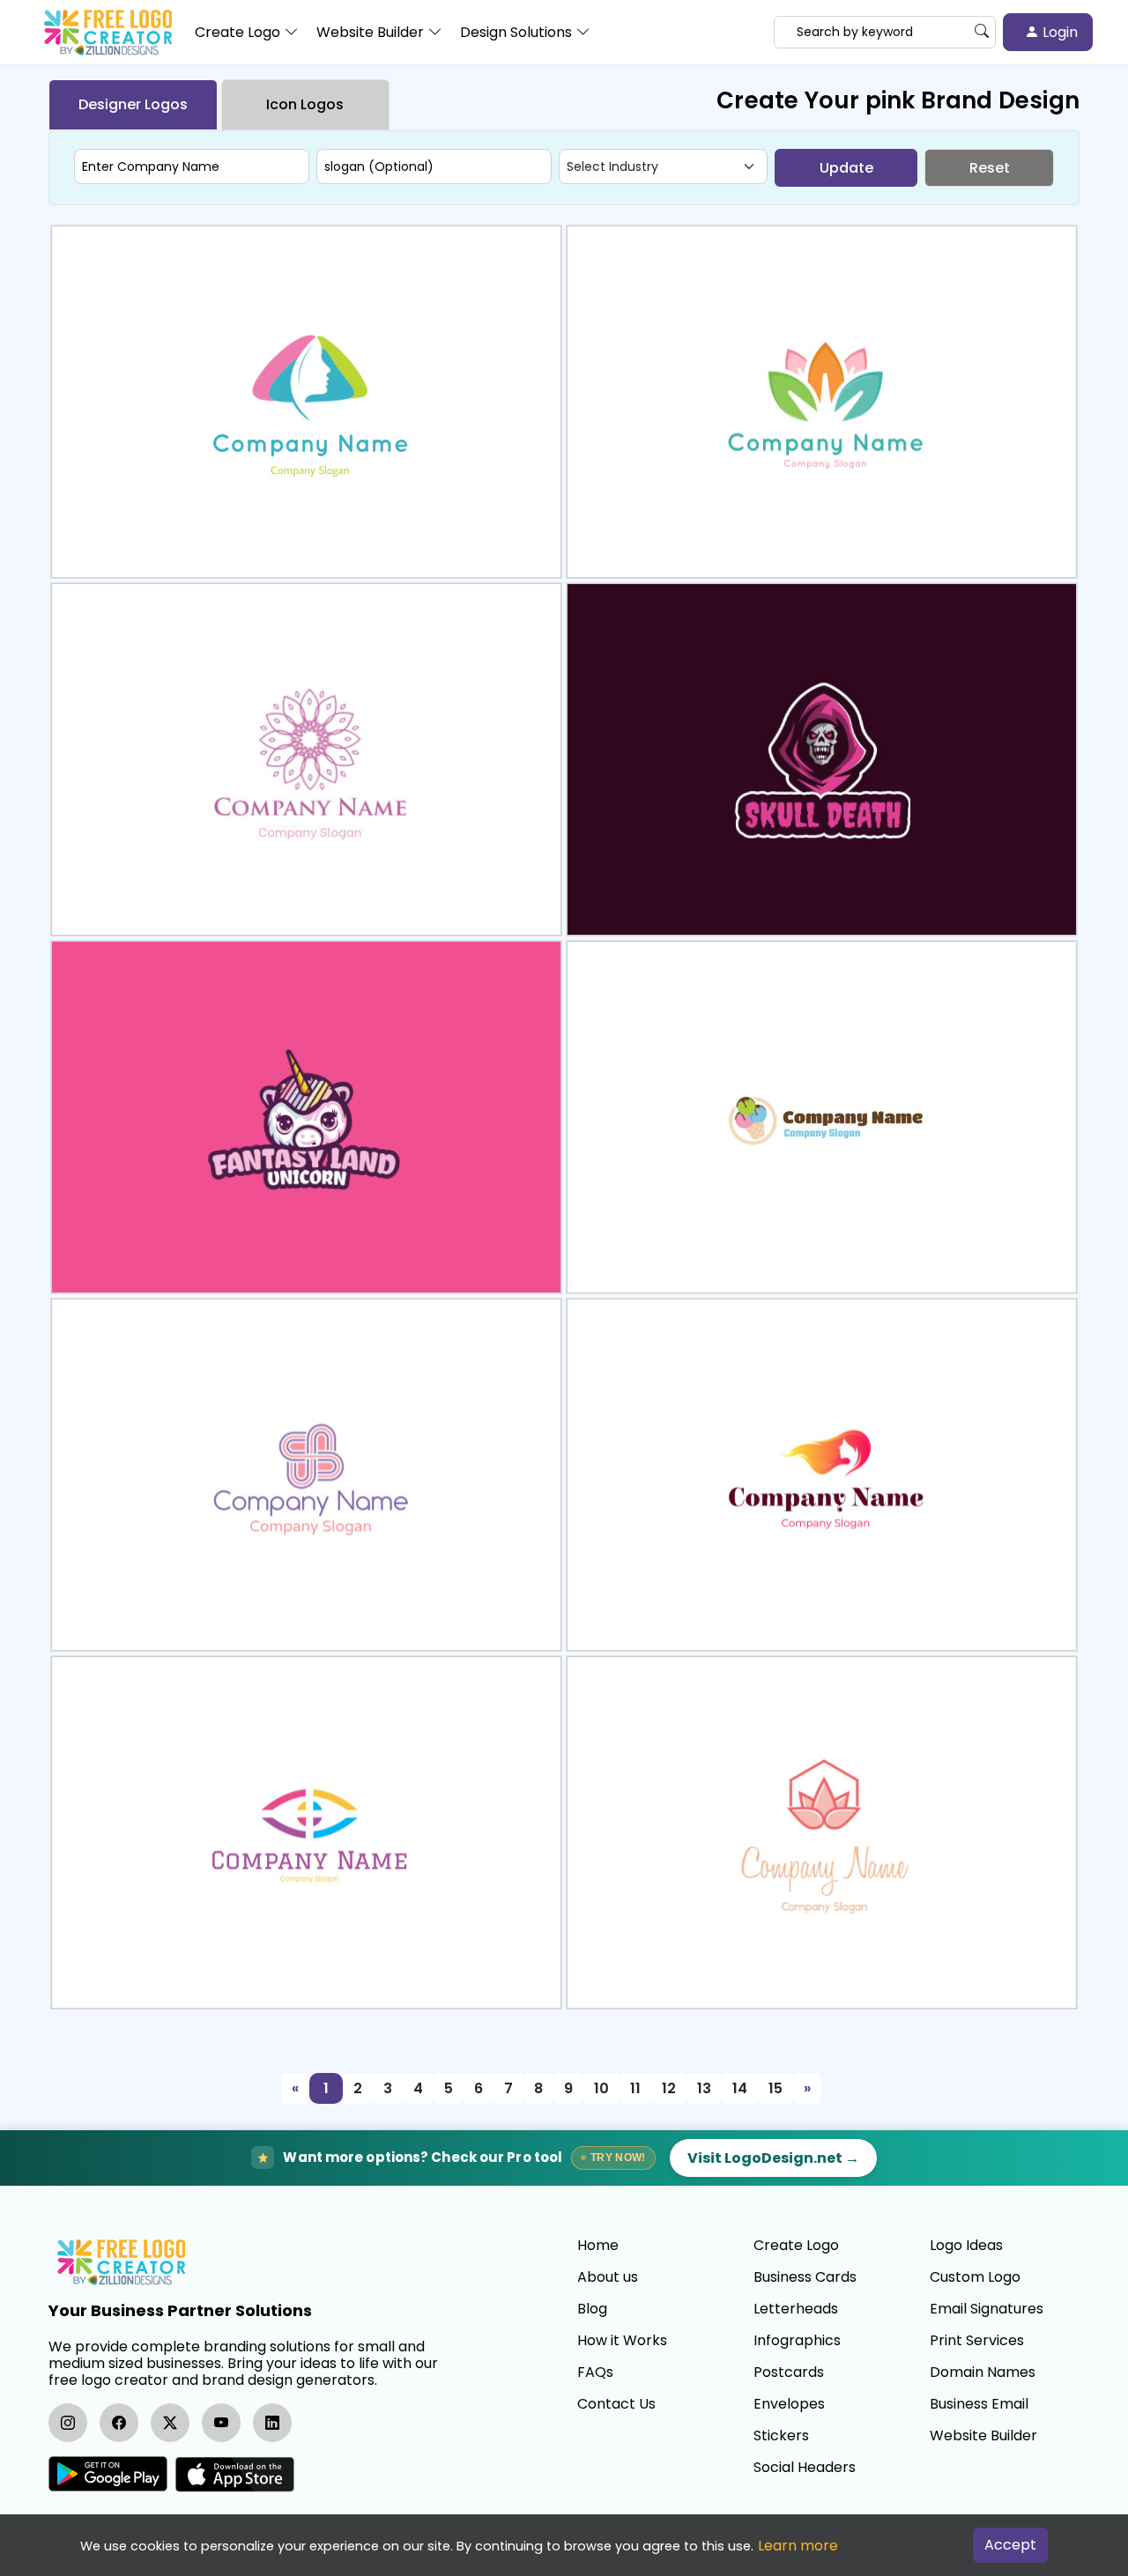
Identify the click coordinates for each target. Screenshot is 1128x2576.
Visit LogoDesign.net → (773, 2158)
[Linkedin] (272, 2423)
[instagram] (68, 2423)
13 (704, 2088)
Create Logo (796, 2246)
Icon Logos (305, 104)
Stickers (781, 2436)
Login (1058, 32)
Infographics (797, 2341)
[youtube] (221, 2423)
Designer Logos (133, 104)
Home (598, 2246)
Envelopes (789, 2404)
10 (601, 2088)
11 (635, 2088)
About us (608, 2277)
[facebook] (119, 2423)
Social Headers (805, 2468)
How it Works (622, 2341)
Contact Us (616, 2404)
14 (740, 2088)
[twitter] (170, 2423)
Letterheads (796, 2309)
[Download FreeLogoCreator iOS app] (234, 2474)
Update (846, 168)
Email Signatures (987, 2309)
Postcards (789, 2372)
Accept (1010, 2545)
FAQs (595, 2372)
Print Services (977, 2341)
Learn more (798, 2546)
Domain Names (983, 2372)
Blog (592, 2309)
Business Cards (805, 2277)
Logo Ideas (966, 2246)
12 (669, 2088)
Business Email (979, 2404)
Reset (990, 168)
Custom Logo (975, 2277)
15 (775, 2088)
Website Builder (983, 2436)
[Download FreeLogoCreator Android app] (108, 2474)
